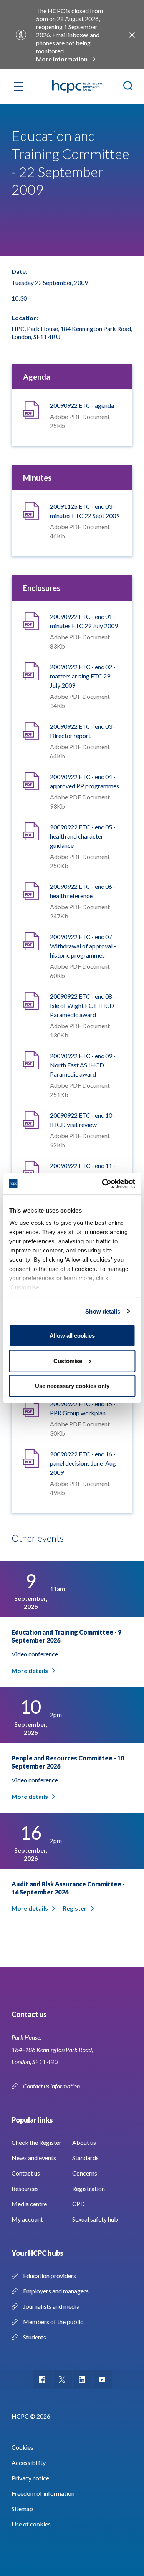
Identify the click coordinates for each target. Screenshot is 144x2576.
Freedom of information (43, 2493)
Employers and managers (56, 2291)
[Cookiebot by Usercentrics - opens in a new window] (103, 1183)
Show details (103, 1311)
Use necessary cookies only (72, 1386)
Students (35, 2337)
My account (27, 2219)
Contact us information (52, 2086)
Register (75, 1908)
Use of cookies (31, 2524)
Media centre (29, 2204)
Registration (89, 2188)
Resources (25, 2188)
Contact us (26, 2173)
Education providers (50, 2276)
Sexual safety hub (95, 2219)
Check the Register (36, 2142)
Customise (68, 1361)
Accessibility (29, 2463)
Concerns (85, 2173)
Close (132, 35)
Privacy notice (30, 2478)
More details (30, 1670)
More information (62, 59)
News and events (34, 2158)
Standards (85, 2158)
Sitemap (22, 2509)
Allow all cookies (72, 1336)
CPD (79, 2204)
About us (84, 2142)
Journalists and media (51, 2306)
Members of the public (53, 2322)
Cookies (22, 2447)
